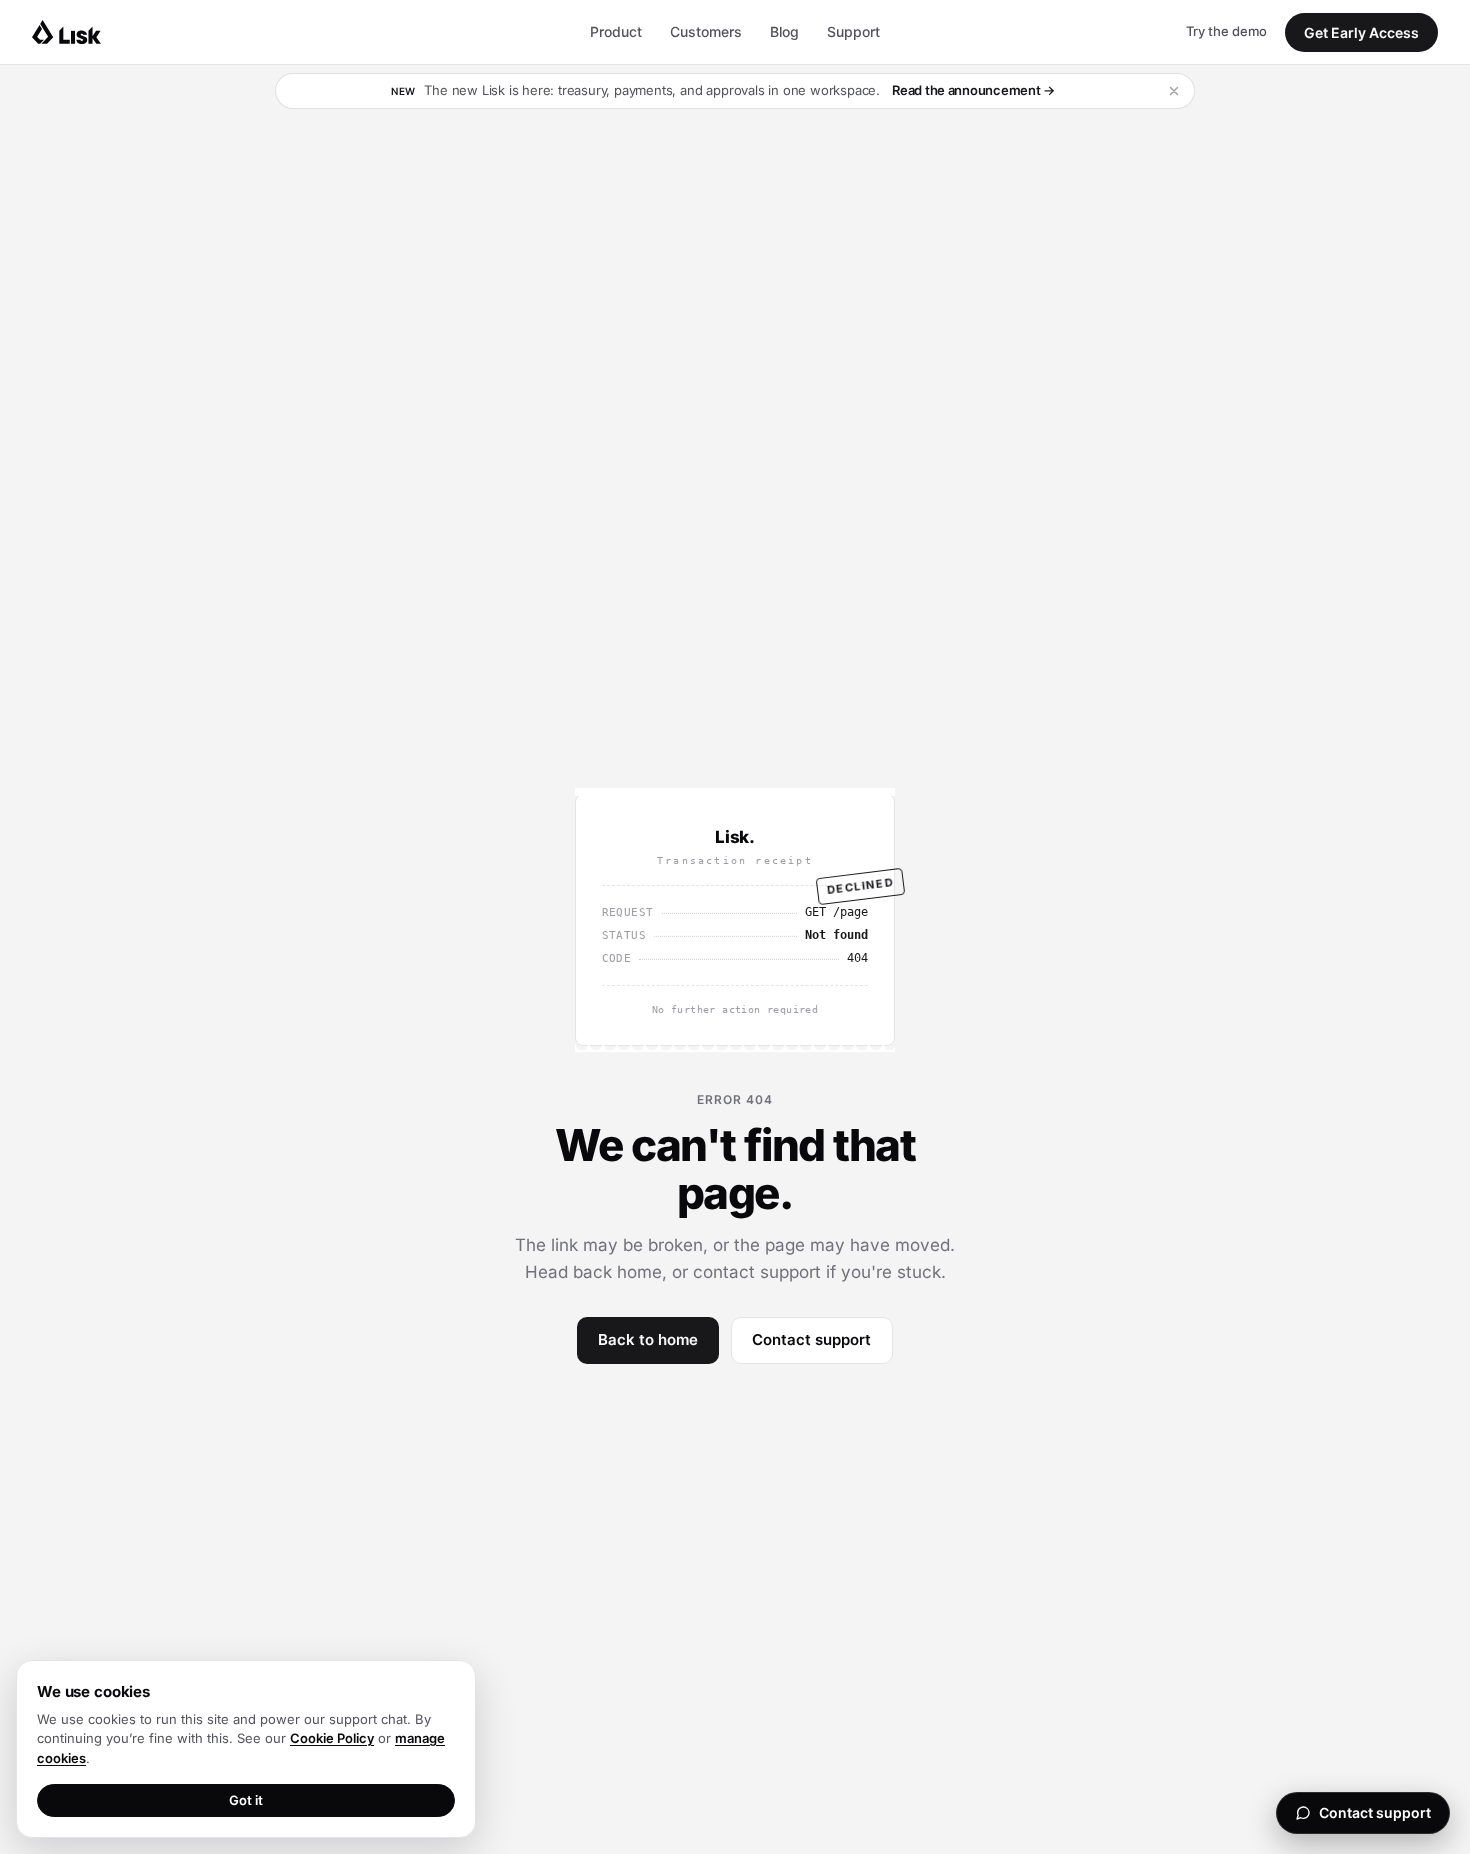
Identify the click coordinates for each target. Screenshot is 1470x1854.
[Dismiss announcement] (1174, 91)
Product (616, 31)
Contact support (811, 1339)
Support (853, 31)
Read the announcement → (973, 90)
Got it (246, 1800)
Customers (706, 31)
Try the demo (1226, 31)
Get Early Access (1361, 32)
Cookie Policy (332, 1738)
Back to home (648, 1339)
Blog (784, 31)
